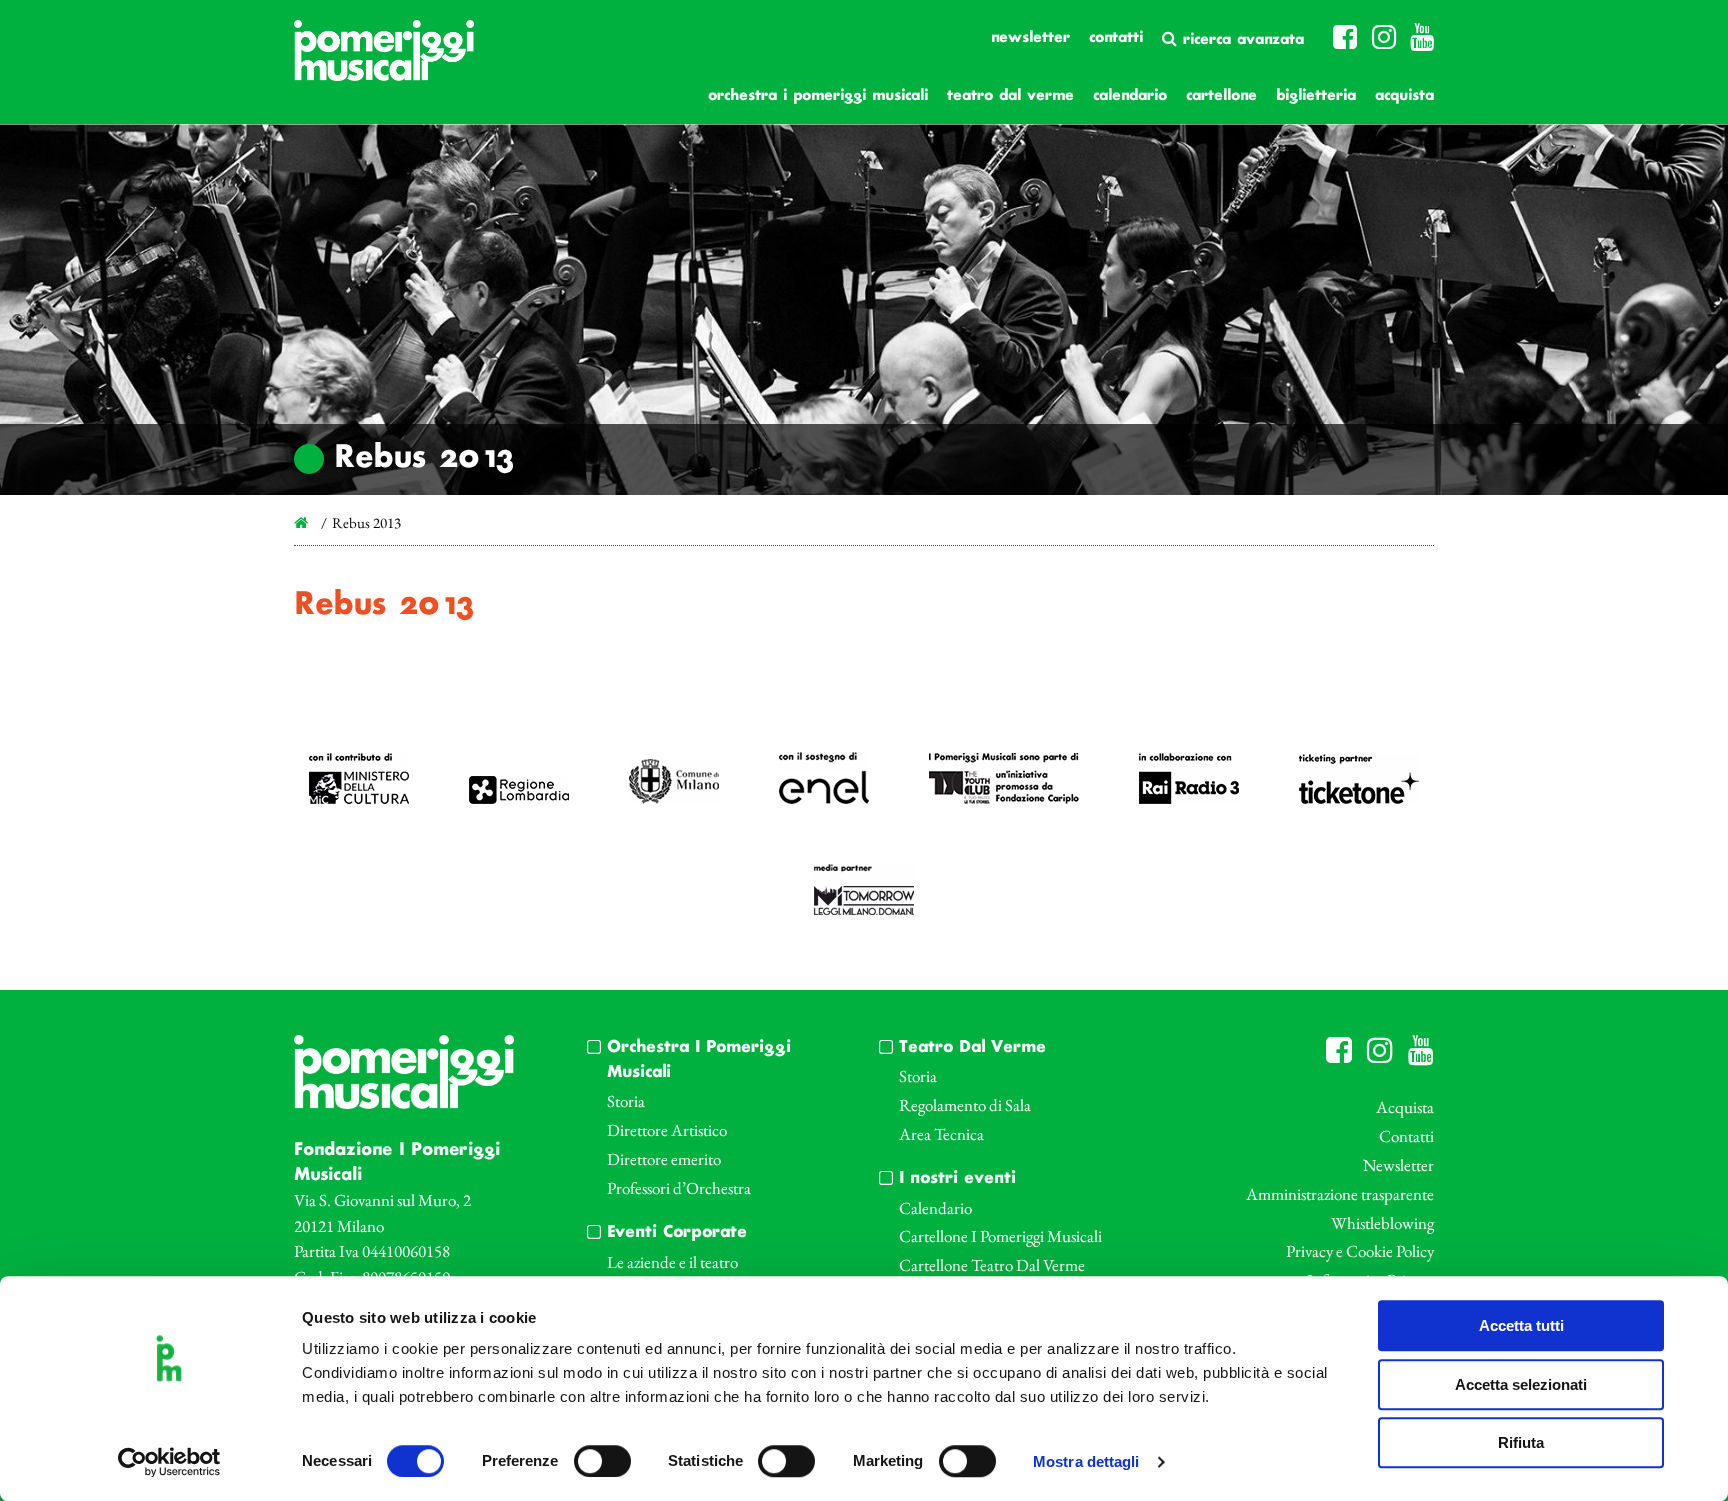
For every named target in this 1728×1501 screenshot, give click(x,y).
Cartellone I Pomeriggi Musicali (1000, 1236)
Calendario (1130, 96)
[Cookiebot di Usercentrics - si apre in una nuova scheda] (169, 1462)
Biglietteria (1316, 96)
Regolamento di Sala (965, 1105)
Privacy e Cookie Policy (1360, 1251)
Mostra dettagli (1086, 1462)
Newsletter (1030, 38)
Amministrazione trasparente (1340, 1194)
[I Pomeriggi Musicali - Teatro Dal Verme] (384, 60)
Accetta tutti (1521, 1325)
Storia (626, 1101)
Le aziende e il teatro (672, 1262)
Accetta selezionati (1521, 1384)
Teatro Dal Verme (1010, 96)
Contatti (1116, 38)
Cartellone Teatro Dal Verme (992, 1265)
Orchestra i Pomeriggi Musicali (818, 96)
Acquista (1404, 96)
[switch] (602, 1461)
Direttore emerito (664, 1159)
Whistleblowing (1382, 1223)
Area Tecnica (941, 1134)
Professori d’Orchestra (679, 1188)
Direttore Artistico (667, 1130)
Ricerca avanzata (1240, 40)
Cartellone (1221, 96)
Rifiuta (1521, 1442)
